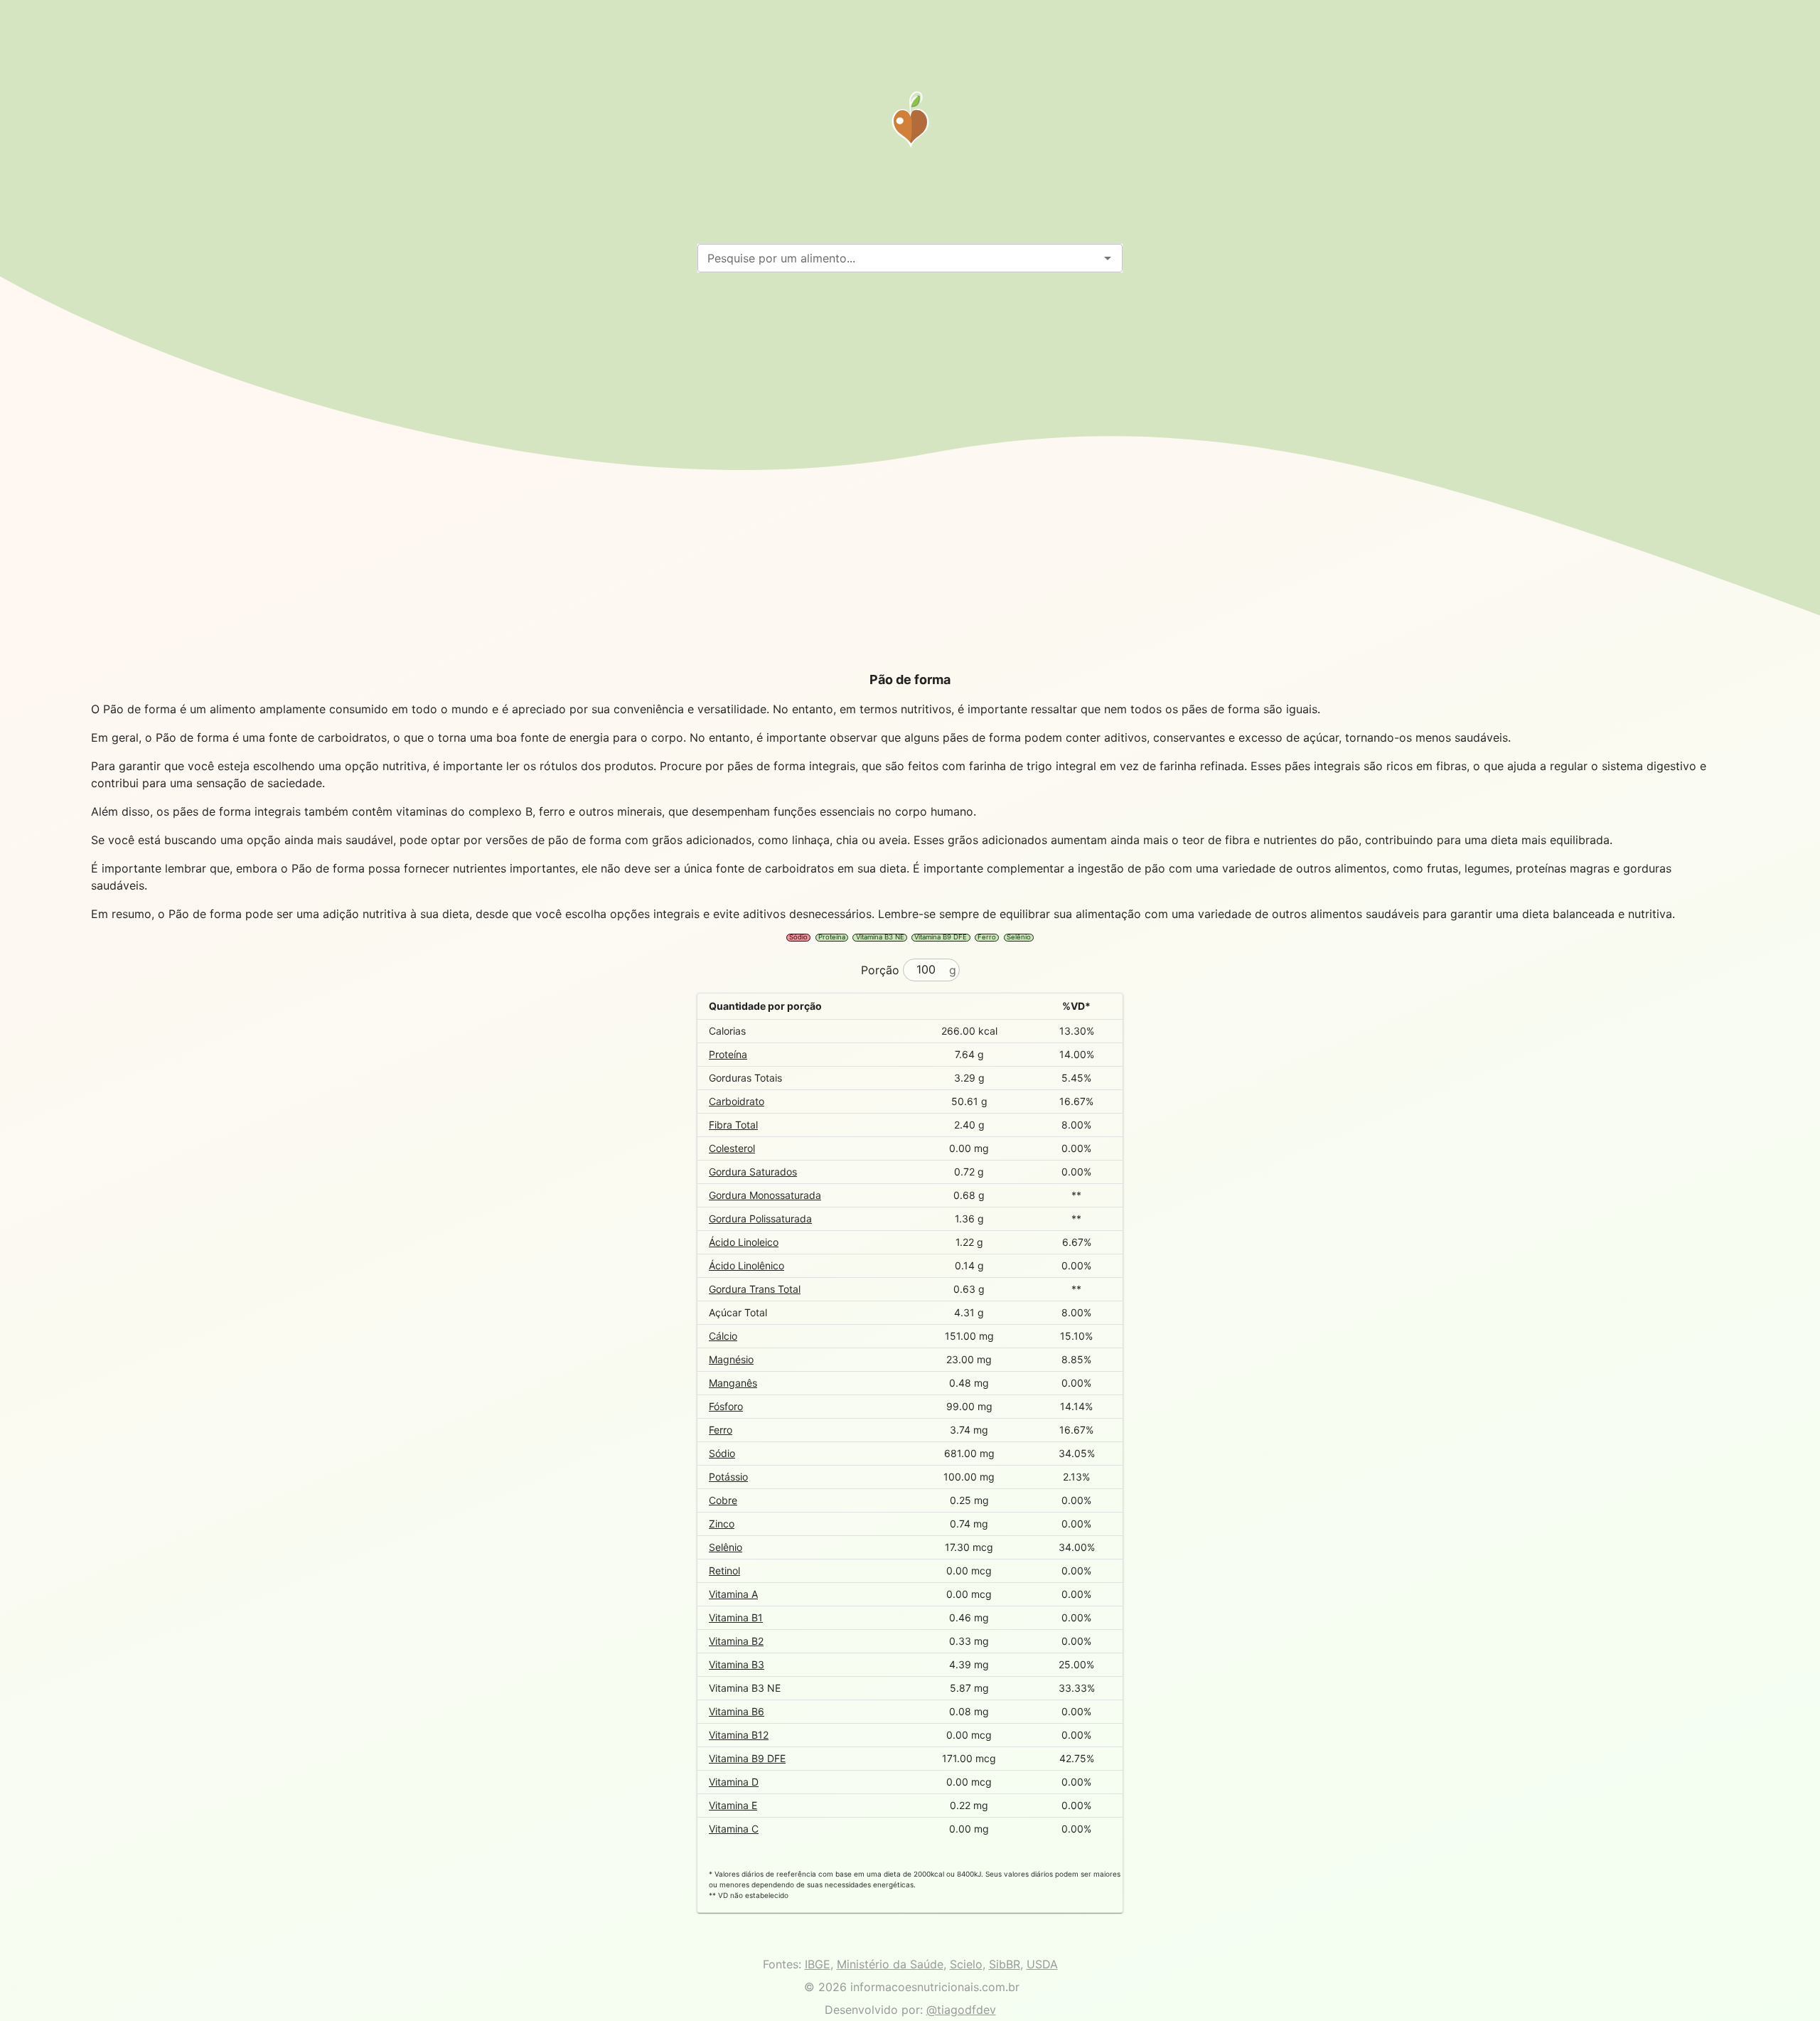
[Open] (1108, 258)
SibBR (1005, 1964)
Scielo (966, 1964)
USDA (1042, 1964)
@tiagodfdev (961, 2010)
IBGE (818, 1964)
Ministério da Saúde (890, 1964)
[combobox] (898, 258)
